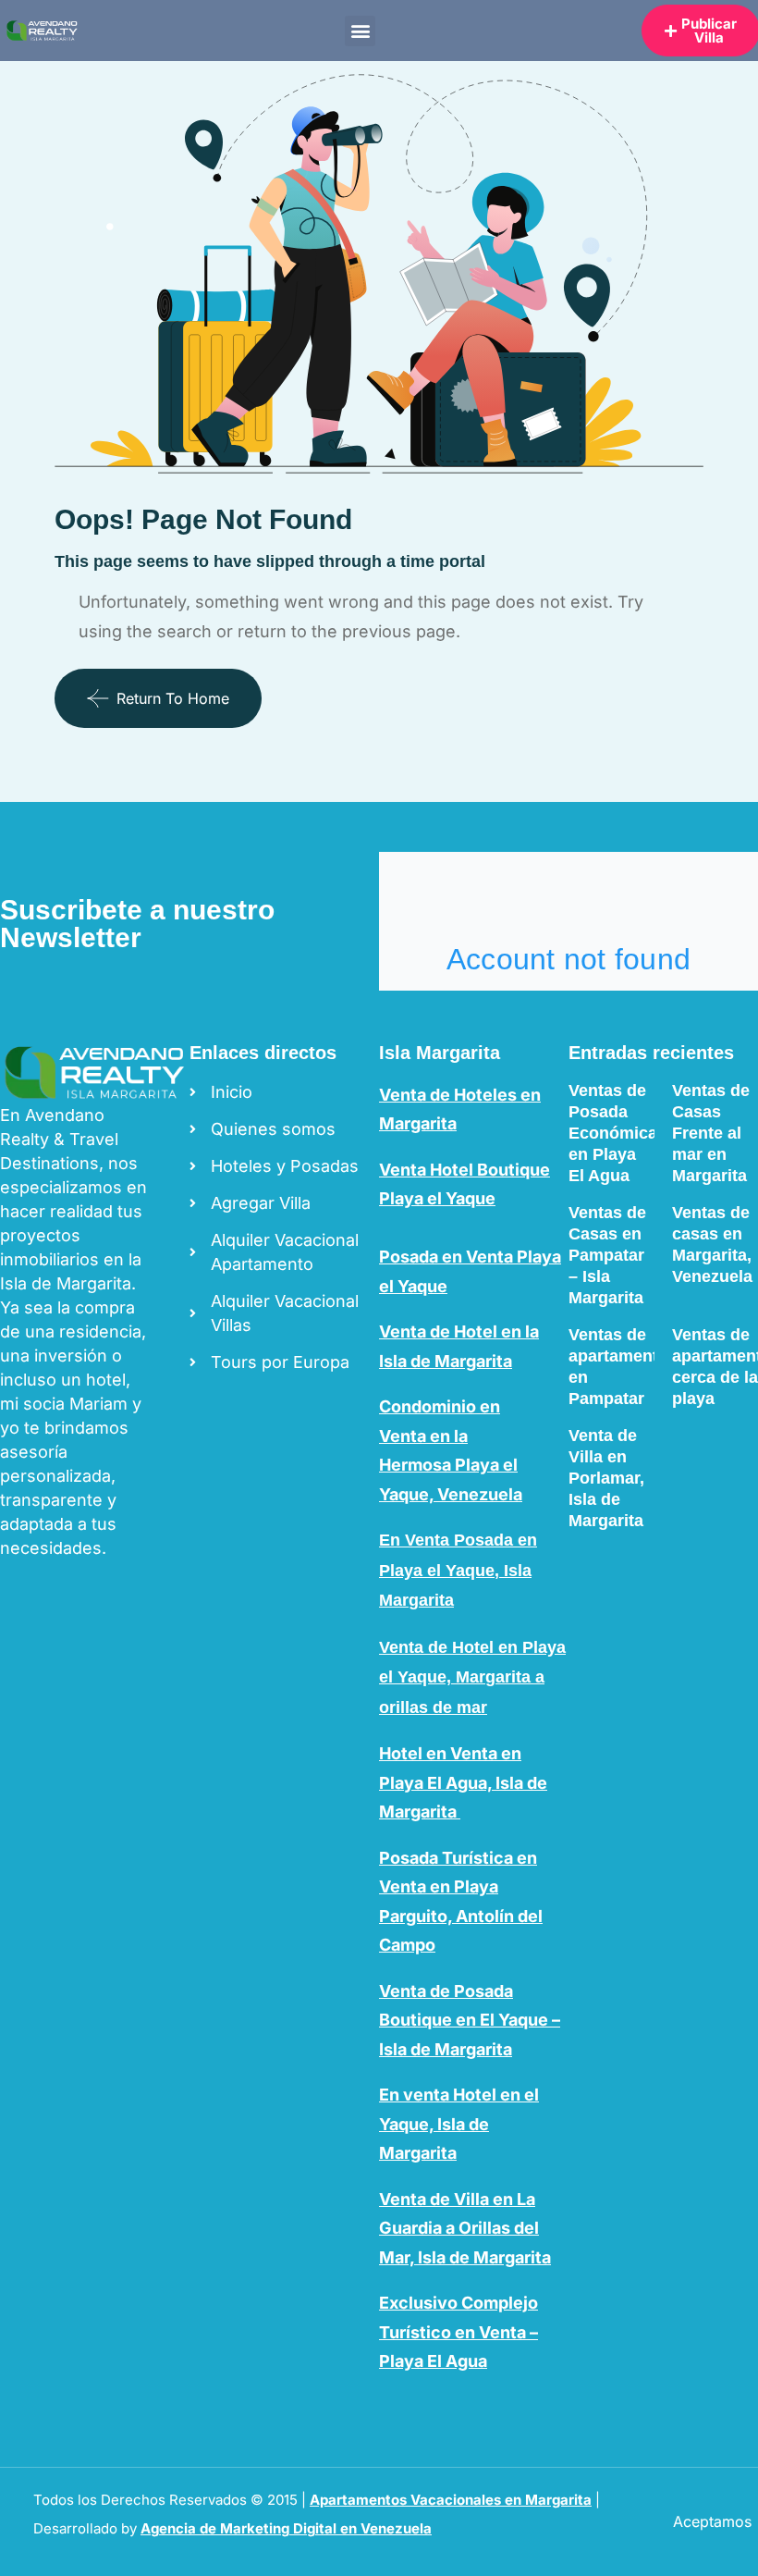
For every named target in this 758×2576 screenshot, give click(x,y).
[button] (360, 31)
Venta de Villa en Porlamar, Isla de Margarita (606, 1478)
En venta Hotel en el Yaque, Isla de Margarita (459, 2124)
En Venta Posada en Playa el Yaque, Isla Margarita (458, 1570)
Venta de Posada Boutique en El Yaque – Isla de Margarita (470, 2020)
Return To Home (173, 698)
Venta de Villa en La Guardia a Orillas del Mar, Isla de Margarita (465, 2228)
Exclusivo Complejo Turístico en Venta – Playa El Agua (458, 2332)
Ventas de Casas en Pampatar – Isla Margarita (607, 1255)
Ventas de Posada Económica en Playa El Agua (613, 1133)
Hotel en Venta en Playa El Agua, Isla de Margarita (463, 1782)
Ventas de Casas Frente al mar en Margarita (711, 1133)
